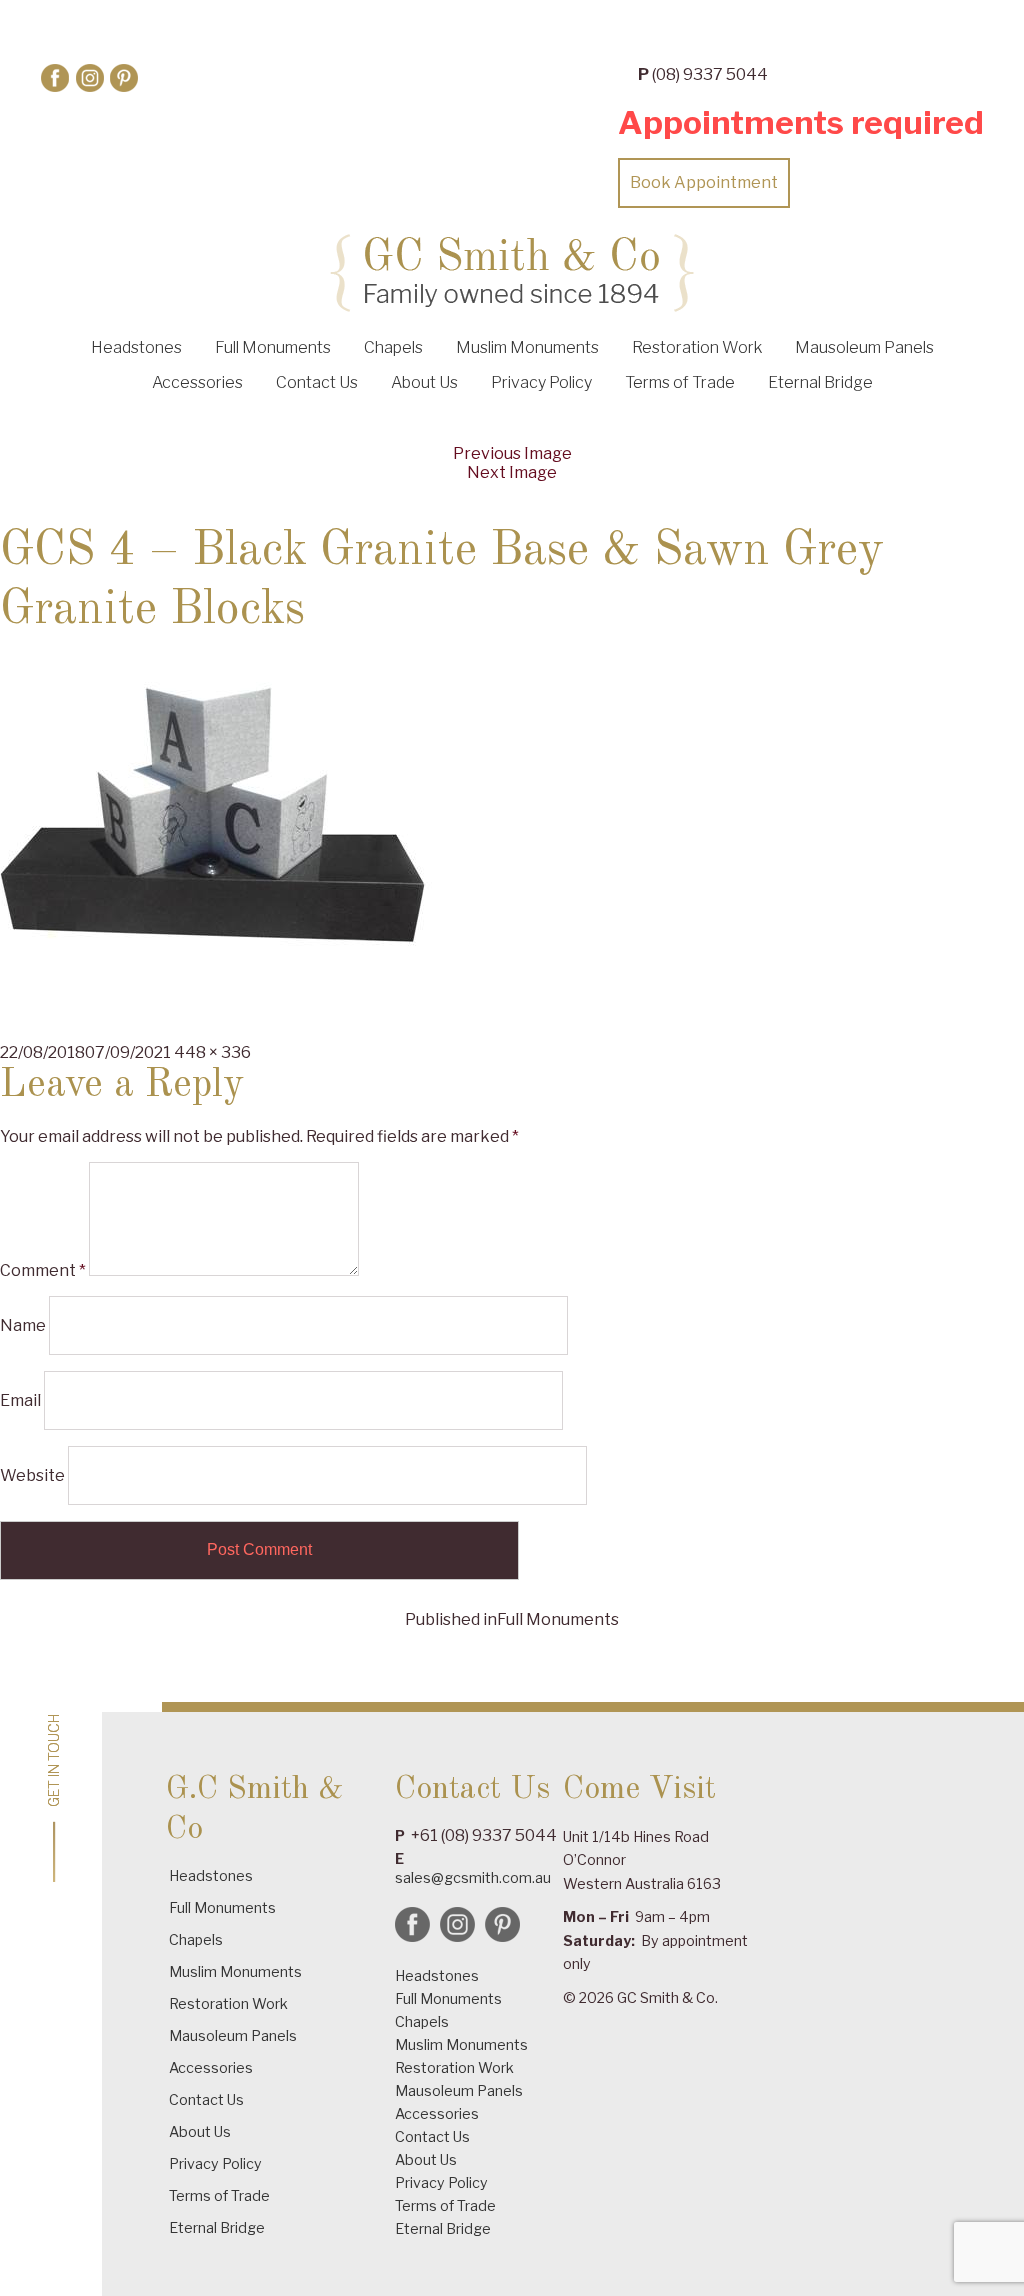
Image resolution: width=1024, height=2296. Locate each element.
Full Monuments (273, 347)
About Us (424, 382)
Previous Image (512, 453)
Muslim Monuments (527, 347)
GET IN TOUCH (55, 1760)
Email (20, 1400)
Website (32, 1475)
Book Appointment (704, 182)
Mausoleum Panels (864, 347)
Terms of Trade (680, 382)
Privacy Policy (541, 382)
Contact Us (317, 382)
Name (23, 1325)
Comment (43, 1270)
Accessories (197, 382)
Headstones (136, 347)
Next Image (512, 472)
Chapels (393, 347)
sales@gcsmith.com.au (473, 1877)
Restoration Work (697, 347)
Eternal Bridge (820, 382)
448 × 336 (212, 1052)
